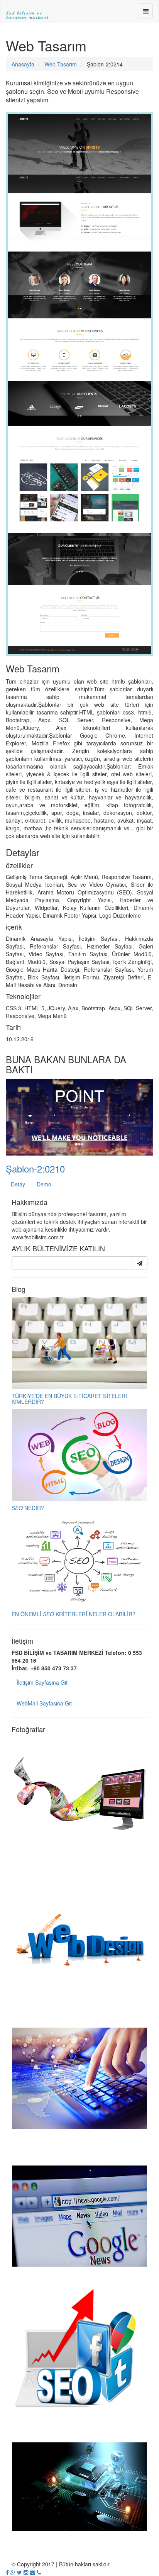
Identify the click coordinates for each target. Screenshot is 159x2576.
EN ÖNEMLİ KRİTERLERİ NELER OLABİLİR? (74, 1614)
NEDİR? (28, 1508)
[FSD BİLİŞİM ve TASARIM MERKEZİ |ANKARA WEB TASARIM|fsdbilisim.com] (27, 10)
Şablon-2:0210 (35, 1168)
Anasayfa (23, 64)
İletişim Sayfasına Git (42, 1682)
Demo (44, 1184)
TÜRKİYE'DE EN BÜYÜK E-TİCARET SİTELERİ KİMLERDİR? (69, 1399)
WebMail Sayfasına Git (44, 1703)
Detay (18, 1184)
